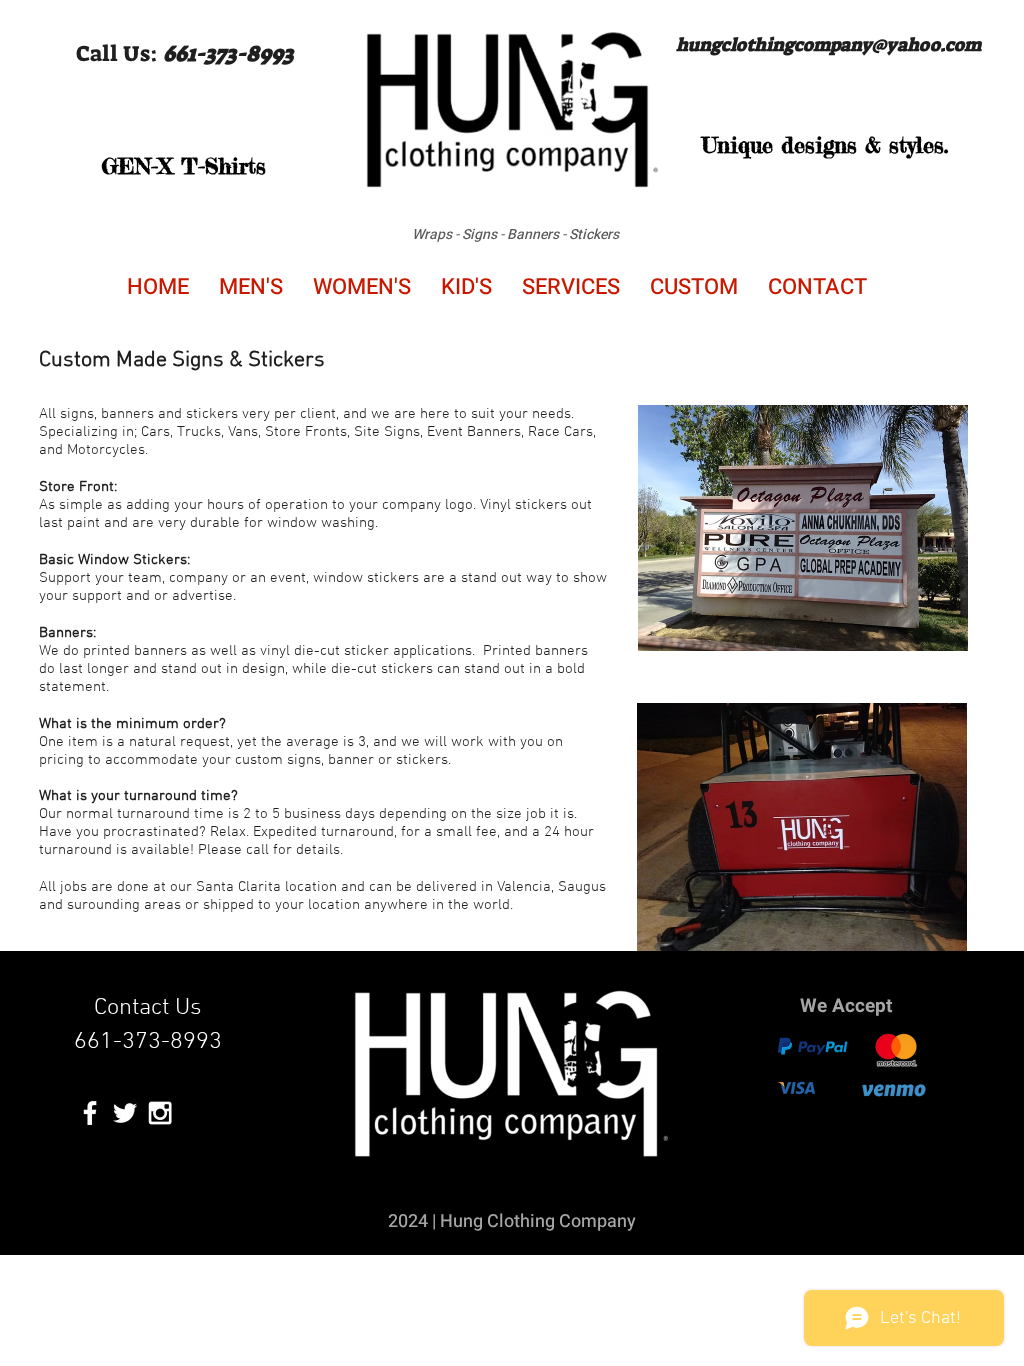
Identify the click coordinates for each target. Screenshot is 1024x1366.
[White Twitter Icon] (125, 1113)
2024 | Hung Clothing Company (512, 1221)
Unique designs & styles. (825, 144)
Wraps (432, 234)
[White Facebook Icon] (90, 1113)
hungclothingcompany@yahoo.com (828, 45)
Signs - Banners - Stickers (540, 234)
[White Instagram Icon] (160, 1113)
